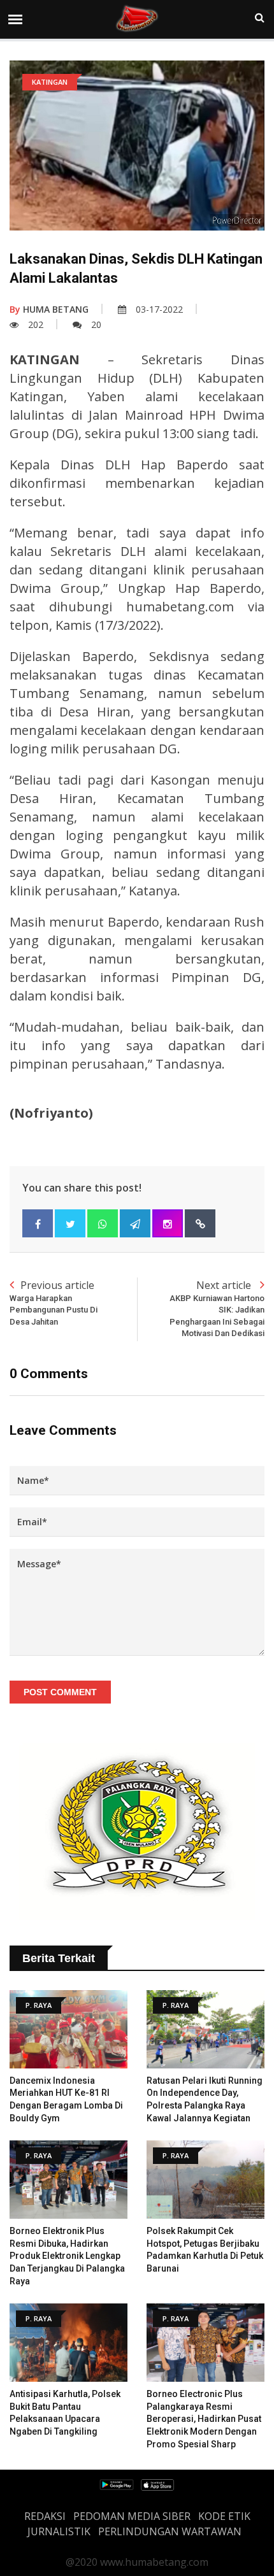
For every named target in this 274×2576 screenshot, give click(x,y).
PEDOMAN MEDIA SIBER (132, 2516)
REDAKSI (45, 2516)
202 (36, 324)
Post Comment (60, 1692)
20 (96, 324)
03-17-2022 (159, 309)
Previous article (54, 1302)
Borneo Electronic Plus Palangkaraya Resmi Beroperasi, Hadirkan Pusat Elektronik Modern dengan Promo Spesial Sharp (204, 2419)
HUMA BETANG (49, 309)
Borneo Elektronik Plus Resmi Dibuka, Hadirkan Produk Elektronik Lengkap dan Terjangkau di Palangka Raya (67, 2256)
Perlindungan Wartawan (170, 2531)
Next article (217, 1308)
